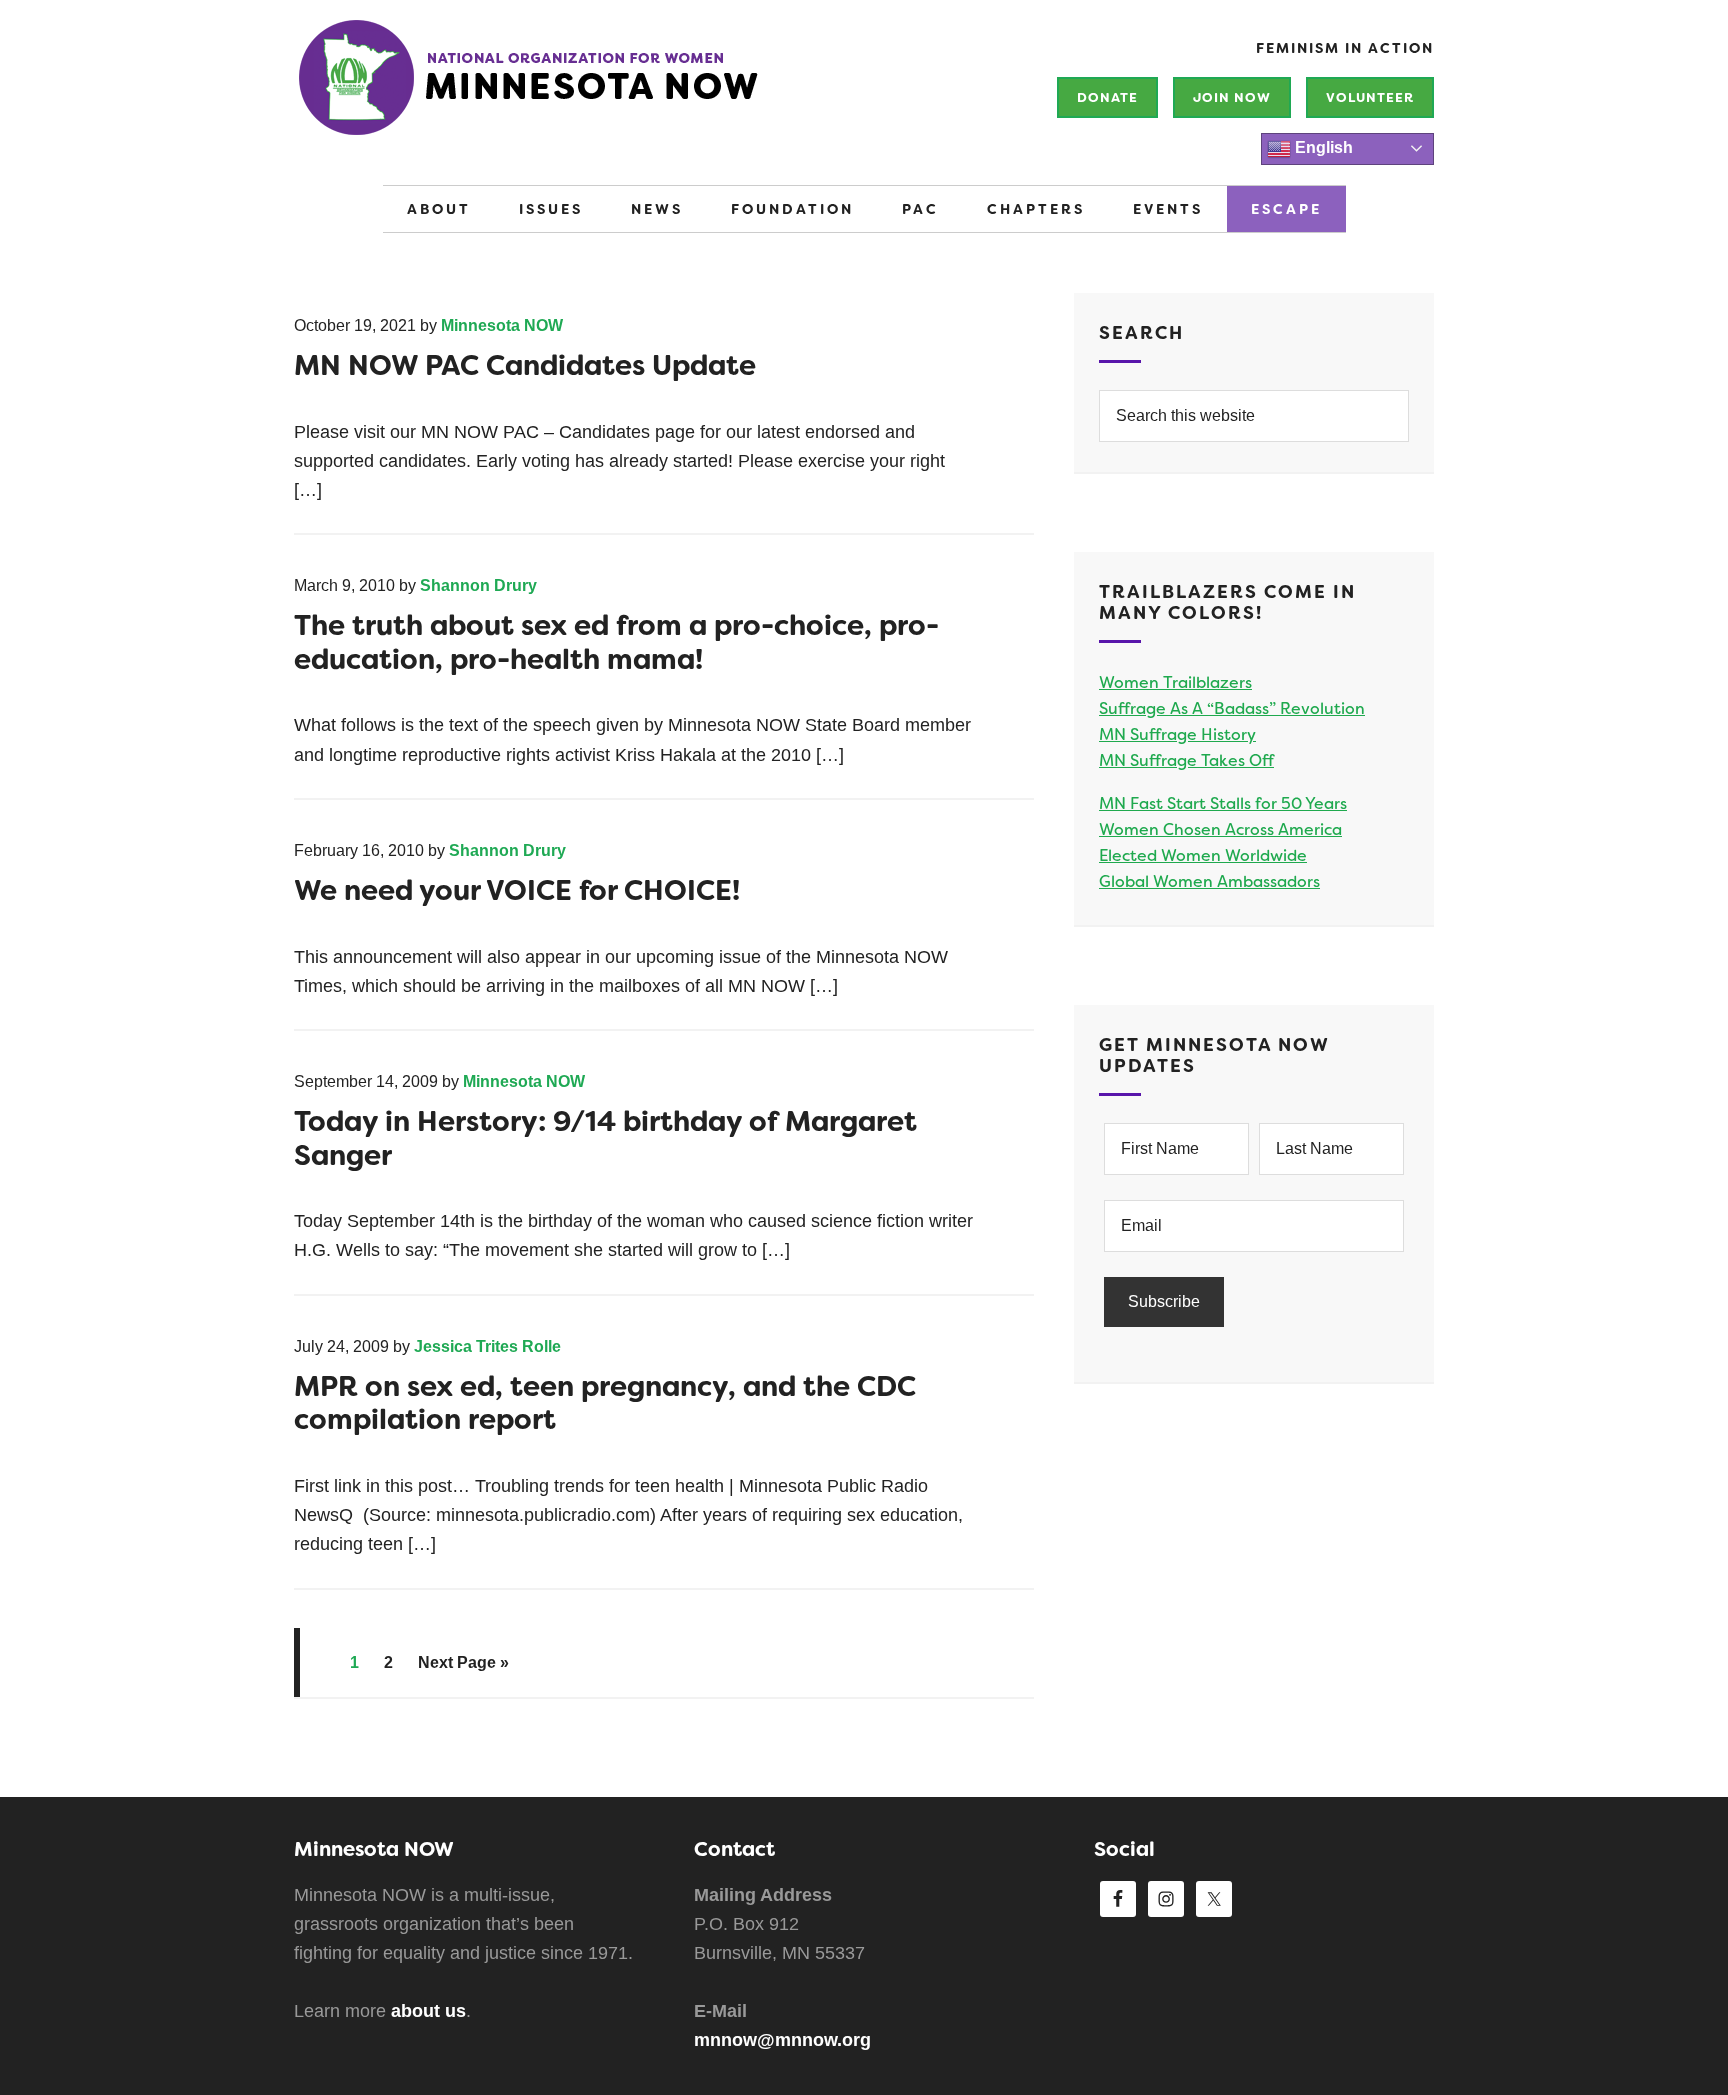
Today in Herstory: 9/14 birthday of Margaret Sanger (605, 1138)
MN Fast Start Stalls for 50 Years (1223, 803)
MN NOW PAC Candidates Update (525, 365)
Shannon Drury (478, 585)
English (1322, 147)
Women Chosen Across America (1220, 829)
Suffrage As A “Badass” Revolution (1232, 708)
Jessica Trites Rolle (487, 1346)
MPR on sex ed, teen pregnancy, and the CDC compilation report (605, 1403)
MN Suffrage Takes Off (1186, 760)
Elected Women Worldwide (1203, 855)
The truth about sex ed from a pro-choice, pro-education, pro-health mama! (616, 642)
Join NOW (1232, 97)
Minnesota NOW (594, 90)
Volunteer (1370, 97)
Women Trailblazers (1175, 682)
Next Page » (463, 1662)
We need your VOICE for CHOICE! (517, 890)
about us (428, 2011)
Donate (1107, 97)
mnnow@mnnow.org (782, 2040)
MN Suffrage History (1177, 734)
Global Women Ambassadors (1209, 881)
